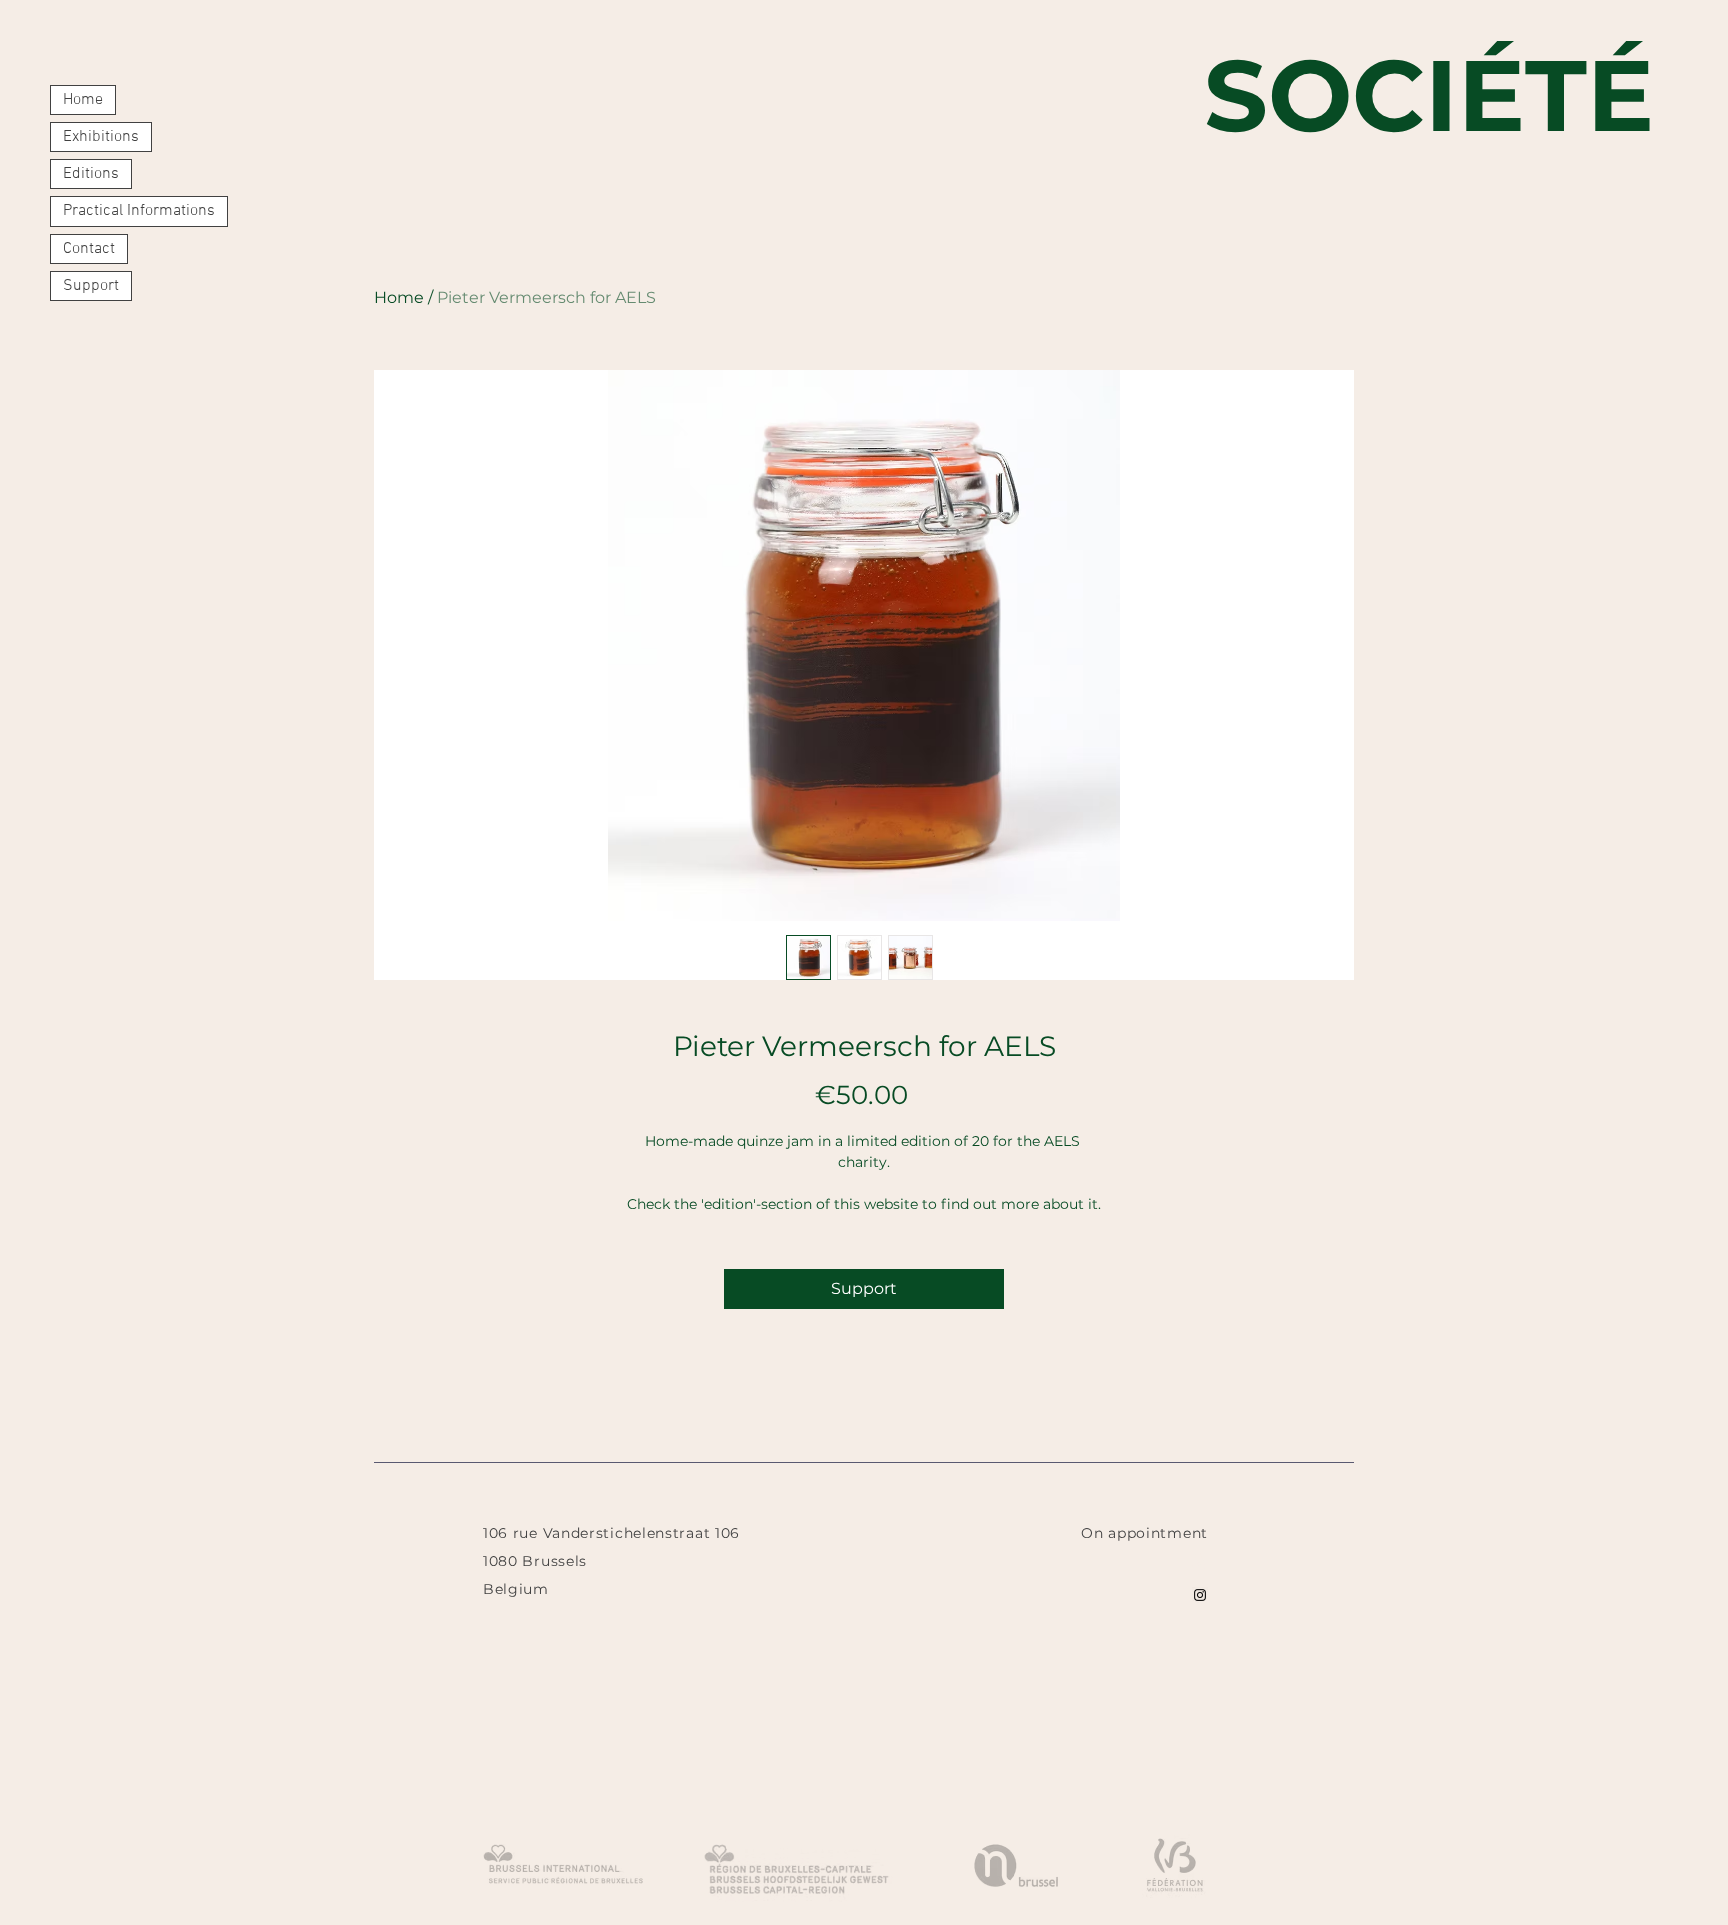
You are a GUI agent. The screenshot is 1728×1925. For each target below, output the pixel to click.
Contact (89, 249)
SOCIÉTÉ (1429, 95)
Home (83, 100)
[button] (1198, 1561)
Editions (91, 174)
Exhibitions (101, 137)
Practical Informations (139, 211)
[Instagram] (1200, 1595)
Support (91, 286)
